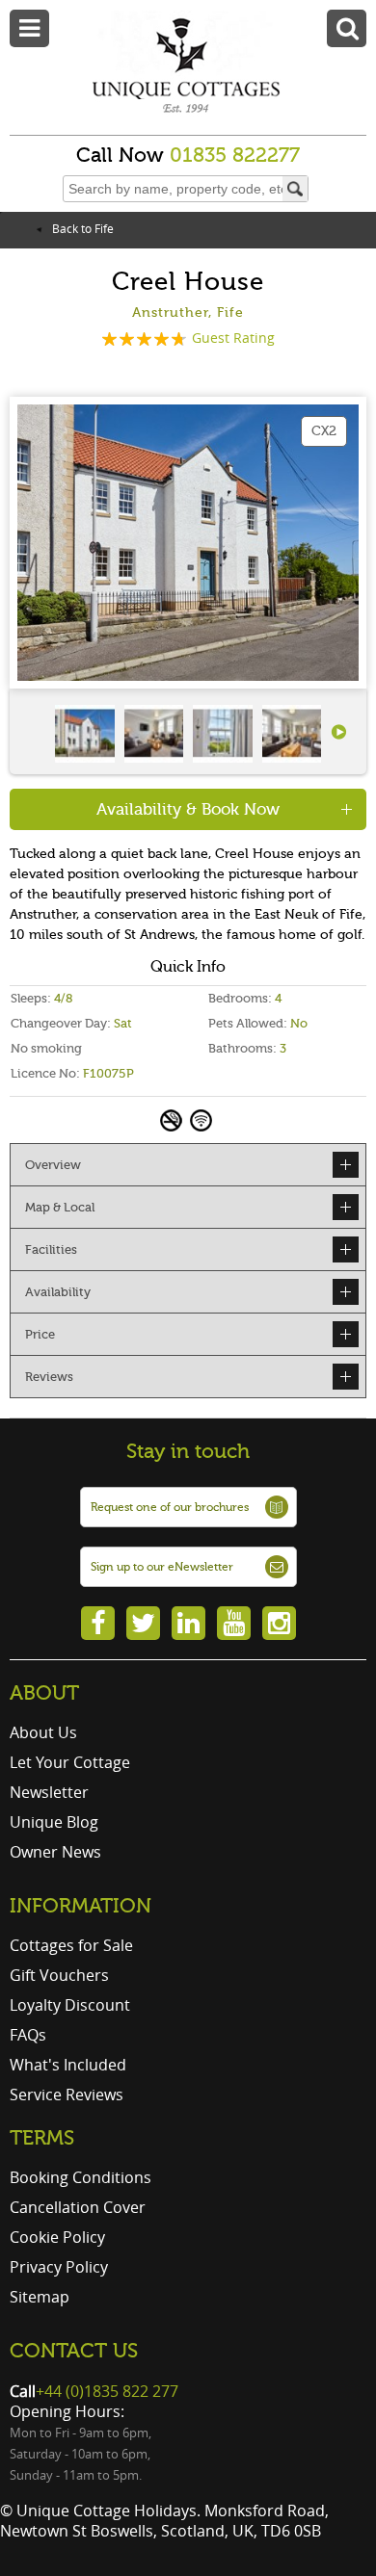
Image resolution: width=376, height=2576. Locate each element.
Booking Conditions (81, 2177)
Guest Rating (233, 338)
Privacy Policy (59, 2267)
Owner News (55, 1852)
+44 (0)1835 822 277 (107, 2391)
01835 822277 (235, 155)
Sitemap (40, 2297)
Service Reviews (67, 2095)
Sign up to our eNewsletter (162, 1567)
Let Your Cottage (70, 1762)
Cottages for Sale (71, 1945)
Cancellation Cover (78, 2207)
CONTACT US (74, 2351)
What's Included (68, 2065)
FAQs (28, 2035)
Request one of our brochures (170, 1507)
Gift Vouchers (59, 1975)
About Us (43, 1732)
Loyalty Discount (70, 2005)
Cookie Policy (57, 2237)
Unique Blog (54, 1822)
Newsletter (49, 1792)
